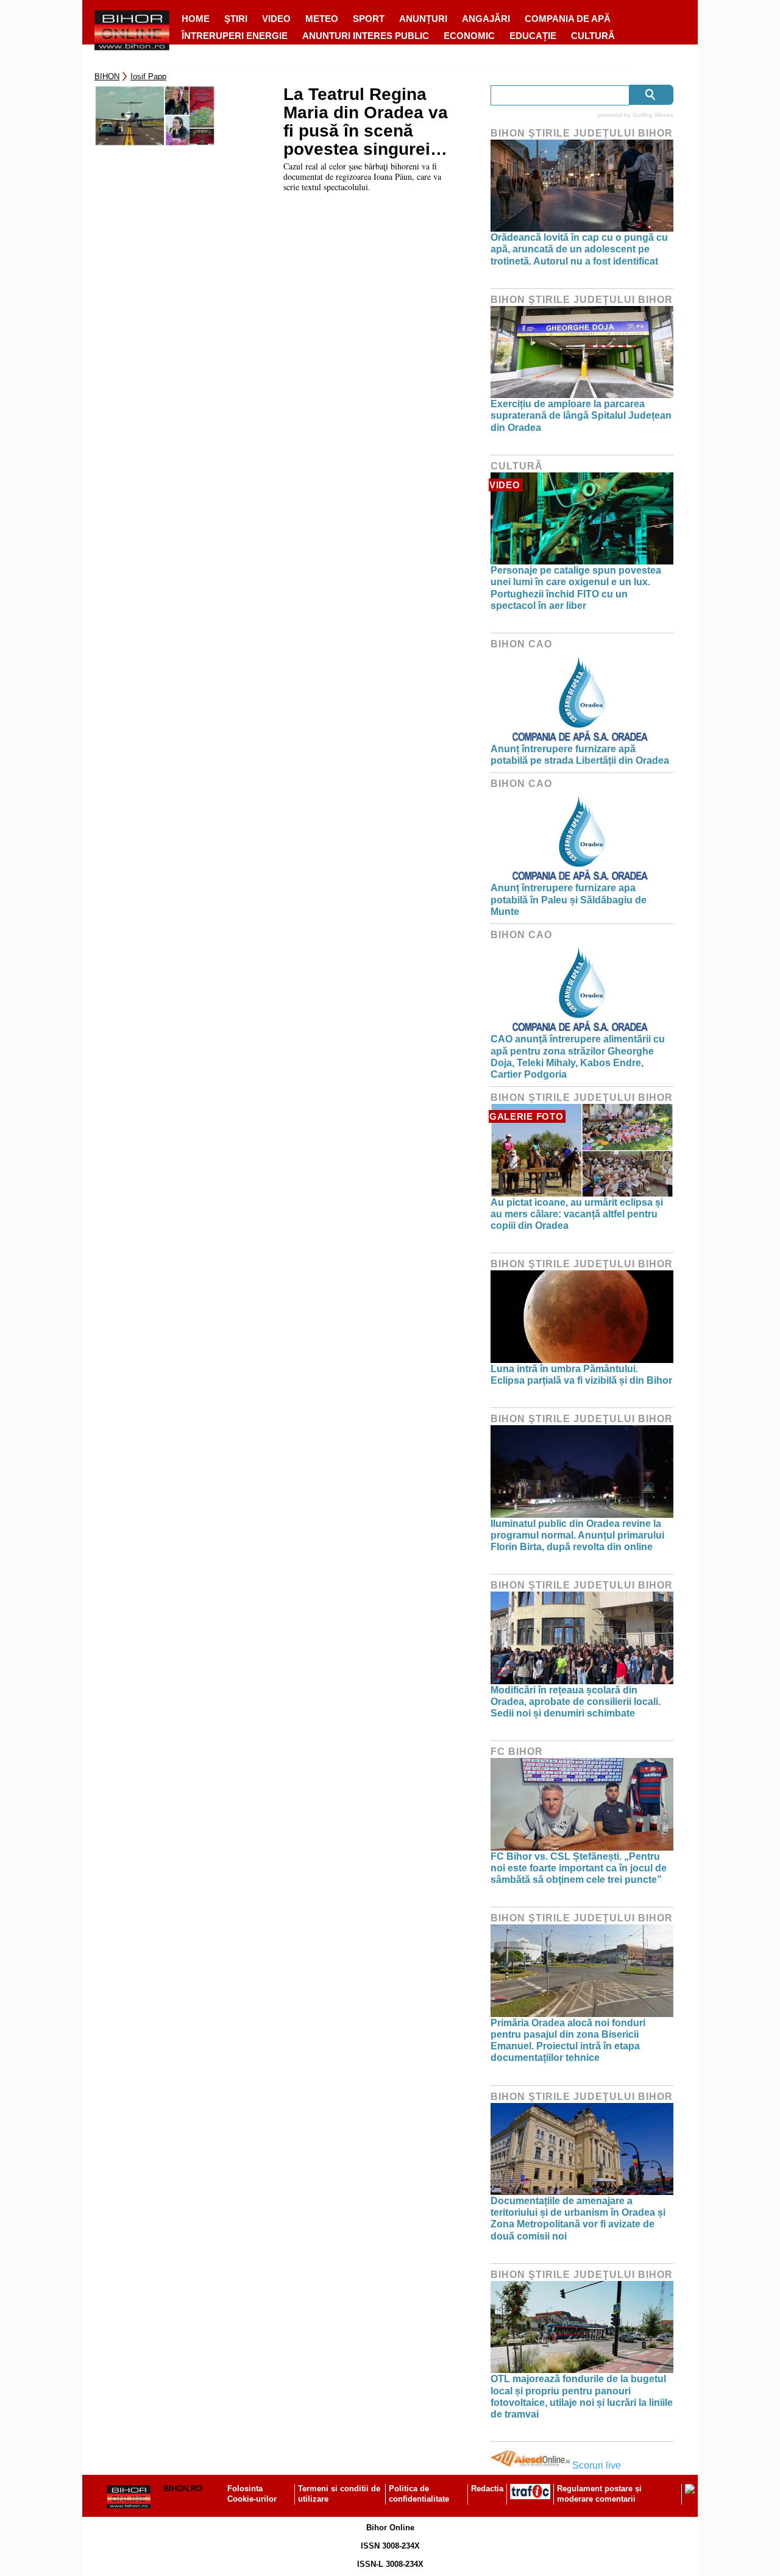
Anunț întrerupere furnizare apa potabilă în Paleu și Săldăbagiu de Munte (569, 899)
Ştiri (236, 19)
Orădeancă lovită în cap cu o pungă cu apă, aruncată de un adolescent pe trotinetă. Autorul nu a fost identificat (579, 249)
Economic (469, 36)
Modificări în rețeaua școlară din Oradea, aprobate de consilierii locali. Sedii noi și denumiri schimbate (576, 1702)
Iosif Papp (148, 76)
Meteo (322, 19)
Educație (533, 36)
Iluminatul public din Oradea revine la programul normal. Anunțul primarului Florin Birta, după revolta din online (577, 1535)
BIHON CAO (521, 644)
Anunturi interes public (366, 36)
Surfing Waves (653, 115)
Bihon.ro (183, 2489)
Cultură (593, 36)
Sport (369, 19)
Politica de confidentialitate (419, 2494)
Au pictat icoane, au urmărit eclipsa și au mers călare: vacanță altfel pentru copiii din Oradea (577, 1214)
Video (276, 19)
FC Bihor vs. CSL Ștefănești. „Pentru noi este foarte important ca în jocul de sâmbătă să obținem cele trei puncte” (579, 1868)
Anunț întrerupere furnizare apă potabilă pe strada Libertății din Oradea (580, 755)
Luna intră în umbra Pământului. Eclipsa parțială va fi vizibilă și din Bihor (581, 1375)
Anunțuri (423, 19)
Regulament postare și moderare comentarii (599, 2494)
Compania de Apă (568, 19)
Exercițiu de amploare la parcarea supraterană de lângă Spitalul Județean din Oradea (581, 415)
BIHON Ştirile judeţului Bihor (582, 133)
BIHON (107, 76)
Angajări (486, 19)
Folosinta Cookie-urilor (252, 2494)
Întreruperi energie (235, 36)
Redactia (487, 2489)
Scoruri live (597, 2465)
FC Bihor (517, 1752)
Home (196, 19)
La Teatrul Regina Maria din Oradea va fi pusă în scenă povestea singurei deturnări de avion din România (366, 122)
